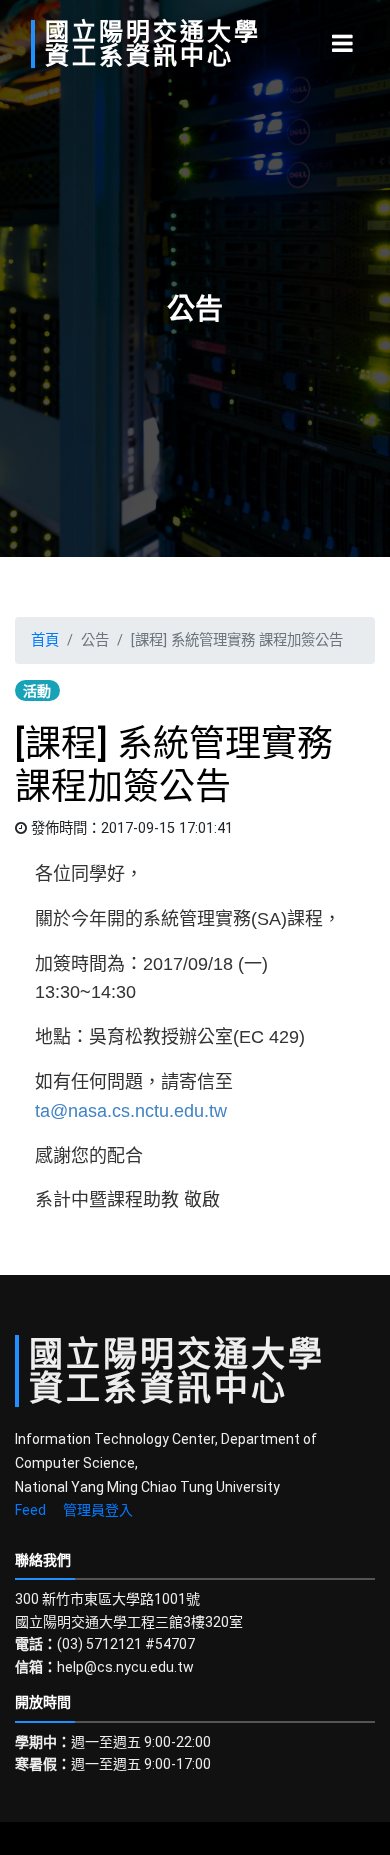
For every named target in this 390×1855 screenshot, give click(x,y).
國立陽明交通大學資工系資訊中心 (153, 44)
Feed (30, 1510)
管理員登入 (98, 1510)
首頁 (45, 640)
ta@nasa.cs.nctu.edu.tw (131, 1111)
